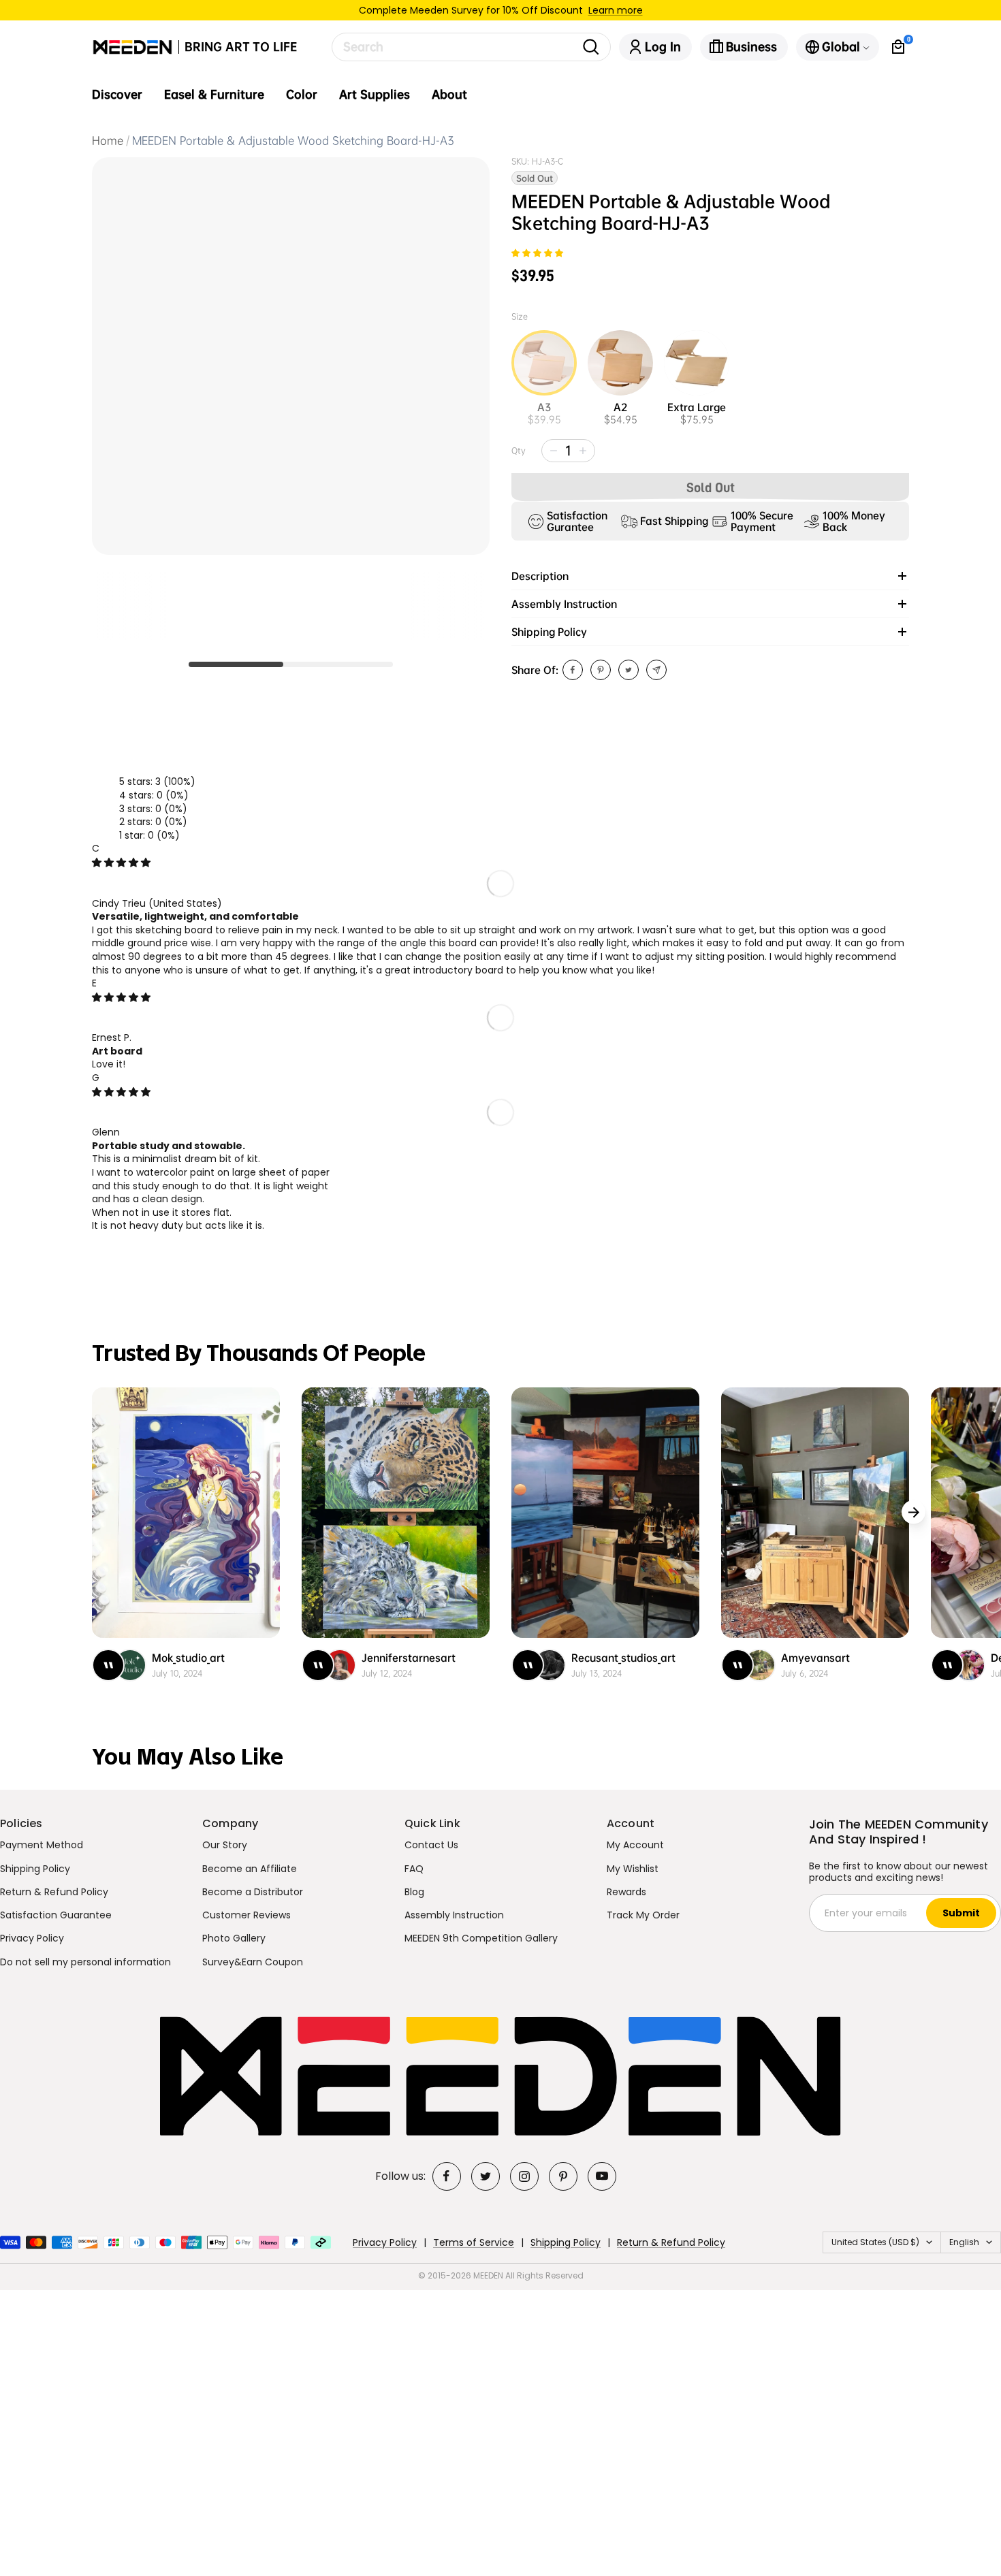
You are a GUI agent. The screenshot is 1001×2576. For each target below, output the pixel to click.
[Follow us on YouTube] (602, 2176)
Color (302, 95)
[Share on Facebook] (573, 670)
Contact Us (431, 1845)
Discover (117, 95)
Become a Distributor (253, 1892)
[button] (537, 254)
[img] (121, 863)
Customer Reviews (247, 1915)
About (449, 95)
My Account (635, 1845)
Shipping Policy (35, 1869)
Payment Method (42, 1845)
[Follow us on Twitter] (486, 2176)
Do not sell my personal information (85, 1962)
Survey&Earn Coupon (253, 1962)
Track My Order (643, 1915)
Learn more (616, 10)
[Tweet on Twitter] (629, 670)
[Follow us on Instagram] (524, 2176)
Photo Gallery (234, 1938)
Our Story (225, 1845)
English (964, 2242)
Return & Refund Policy (54, 1892)
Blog (414, 1892)
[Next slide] (913, 1512)
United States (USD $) (875, 2242)
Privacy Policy (32, 1938)
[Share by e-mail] (656, 670)
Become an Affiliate (250, 1869)
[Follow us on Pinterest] (563, 2176)
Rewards (626, 1892)
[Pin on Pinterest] (601, 670)
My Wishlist (633, 1869)
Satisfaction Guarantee (56, 1915)
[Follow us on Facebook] (447, 2176)
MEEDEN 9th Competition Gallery (481, 1938)
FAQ (414, 1869)
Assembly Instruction (454, 1915)
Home (108, 141)
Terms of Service (474, 2242)
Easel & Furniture (214, 95)
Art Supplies (375, 95)
